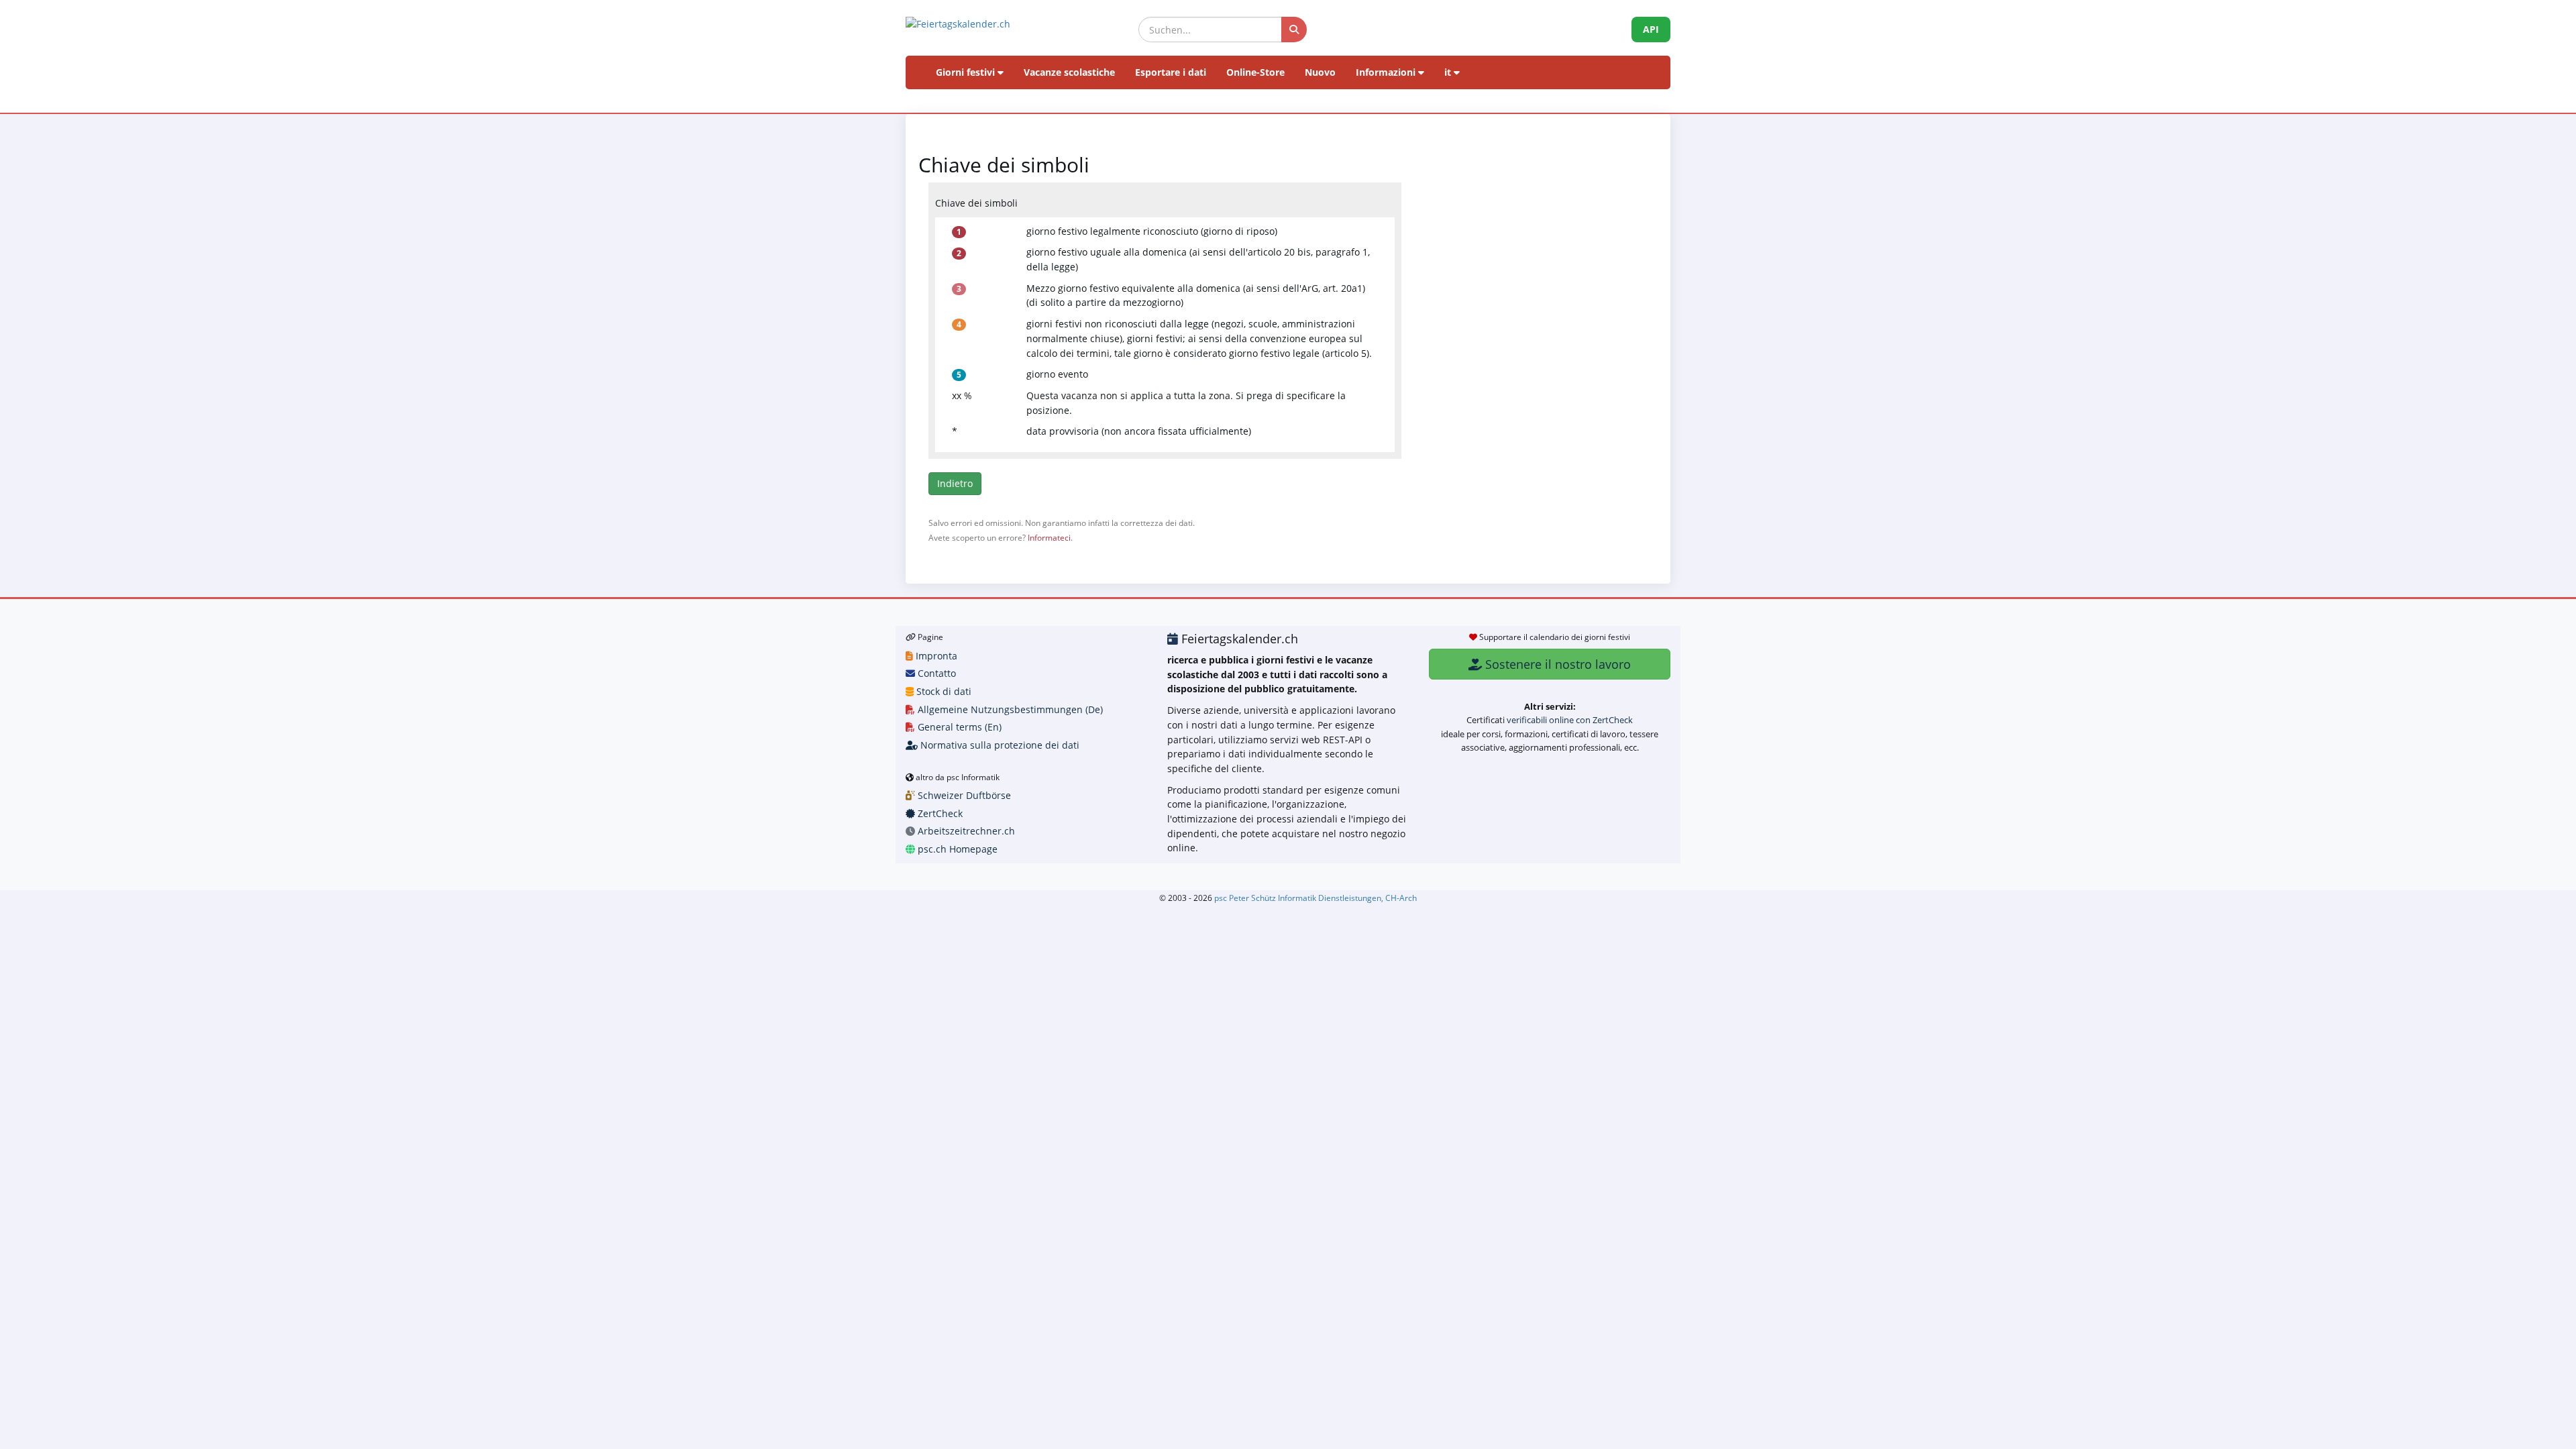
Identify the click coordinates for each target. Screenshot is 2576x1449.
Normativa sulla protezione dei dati (999, 745)
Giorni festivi (967, 72)
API (1651, 29)
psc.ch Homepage (956, 849)
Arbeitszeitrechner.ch (965, 831)
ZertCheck (939, 813)
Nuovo (1320, 72)
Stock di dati (943, 691)
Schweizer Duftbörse (963, 795)
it (1449, 72)
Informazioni (1387, 72)
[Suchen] (1294, 30)
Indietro (955, 483)
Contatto (935, 673)
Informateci (1049, 537)
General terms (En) (958, 727)
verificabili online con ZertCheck (1570, 720)
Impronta (935, 656)
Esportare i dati (1171, 72)
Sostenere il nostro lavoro (1556, 664)
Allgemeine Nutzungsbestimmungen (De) (1009, 709)
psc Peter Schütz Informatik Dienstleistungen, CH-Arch (1316, 898)
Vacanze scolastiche (1069, 72)
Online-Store (1255, 72)
